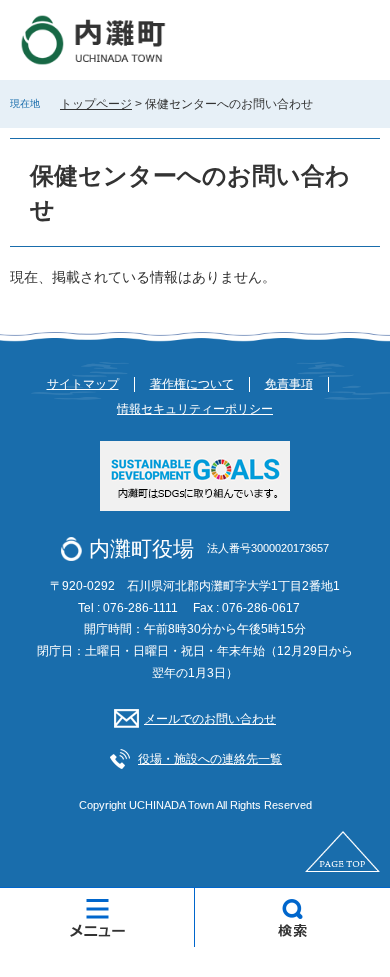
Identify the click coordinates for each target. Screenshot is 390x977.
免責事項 (289, 384)
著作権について (192, 384)
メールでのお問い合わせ (210, 719)
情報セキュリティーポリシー (195, 409)
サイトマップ (83, 384)
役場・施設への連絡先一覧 (210, 759)
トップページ (96, 104)
